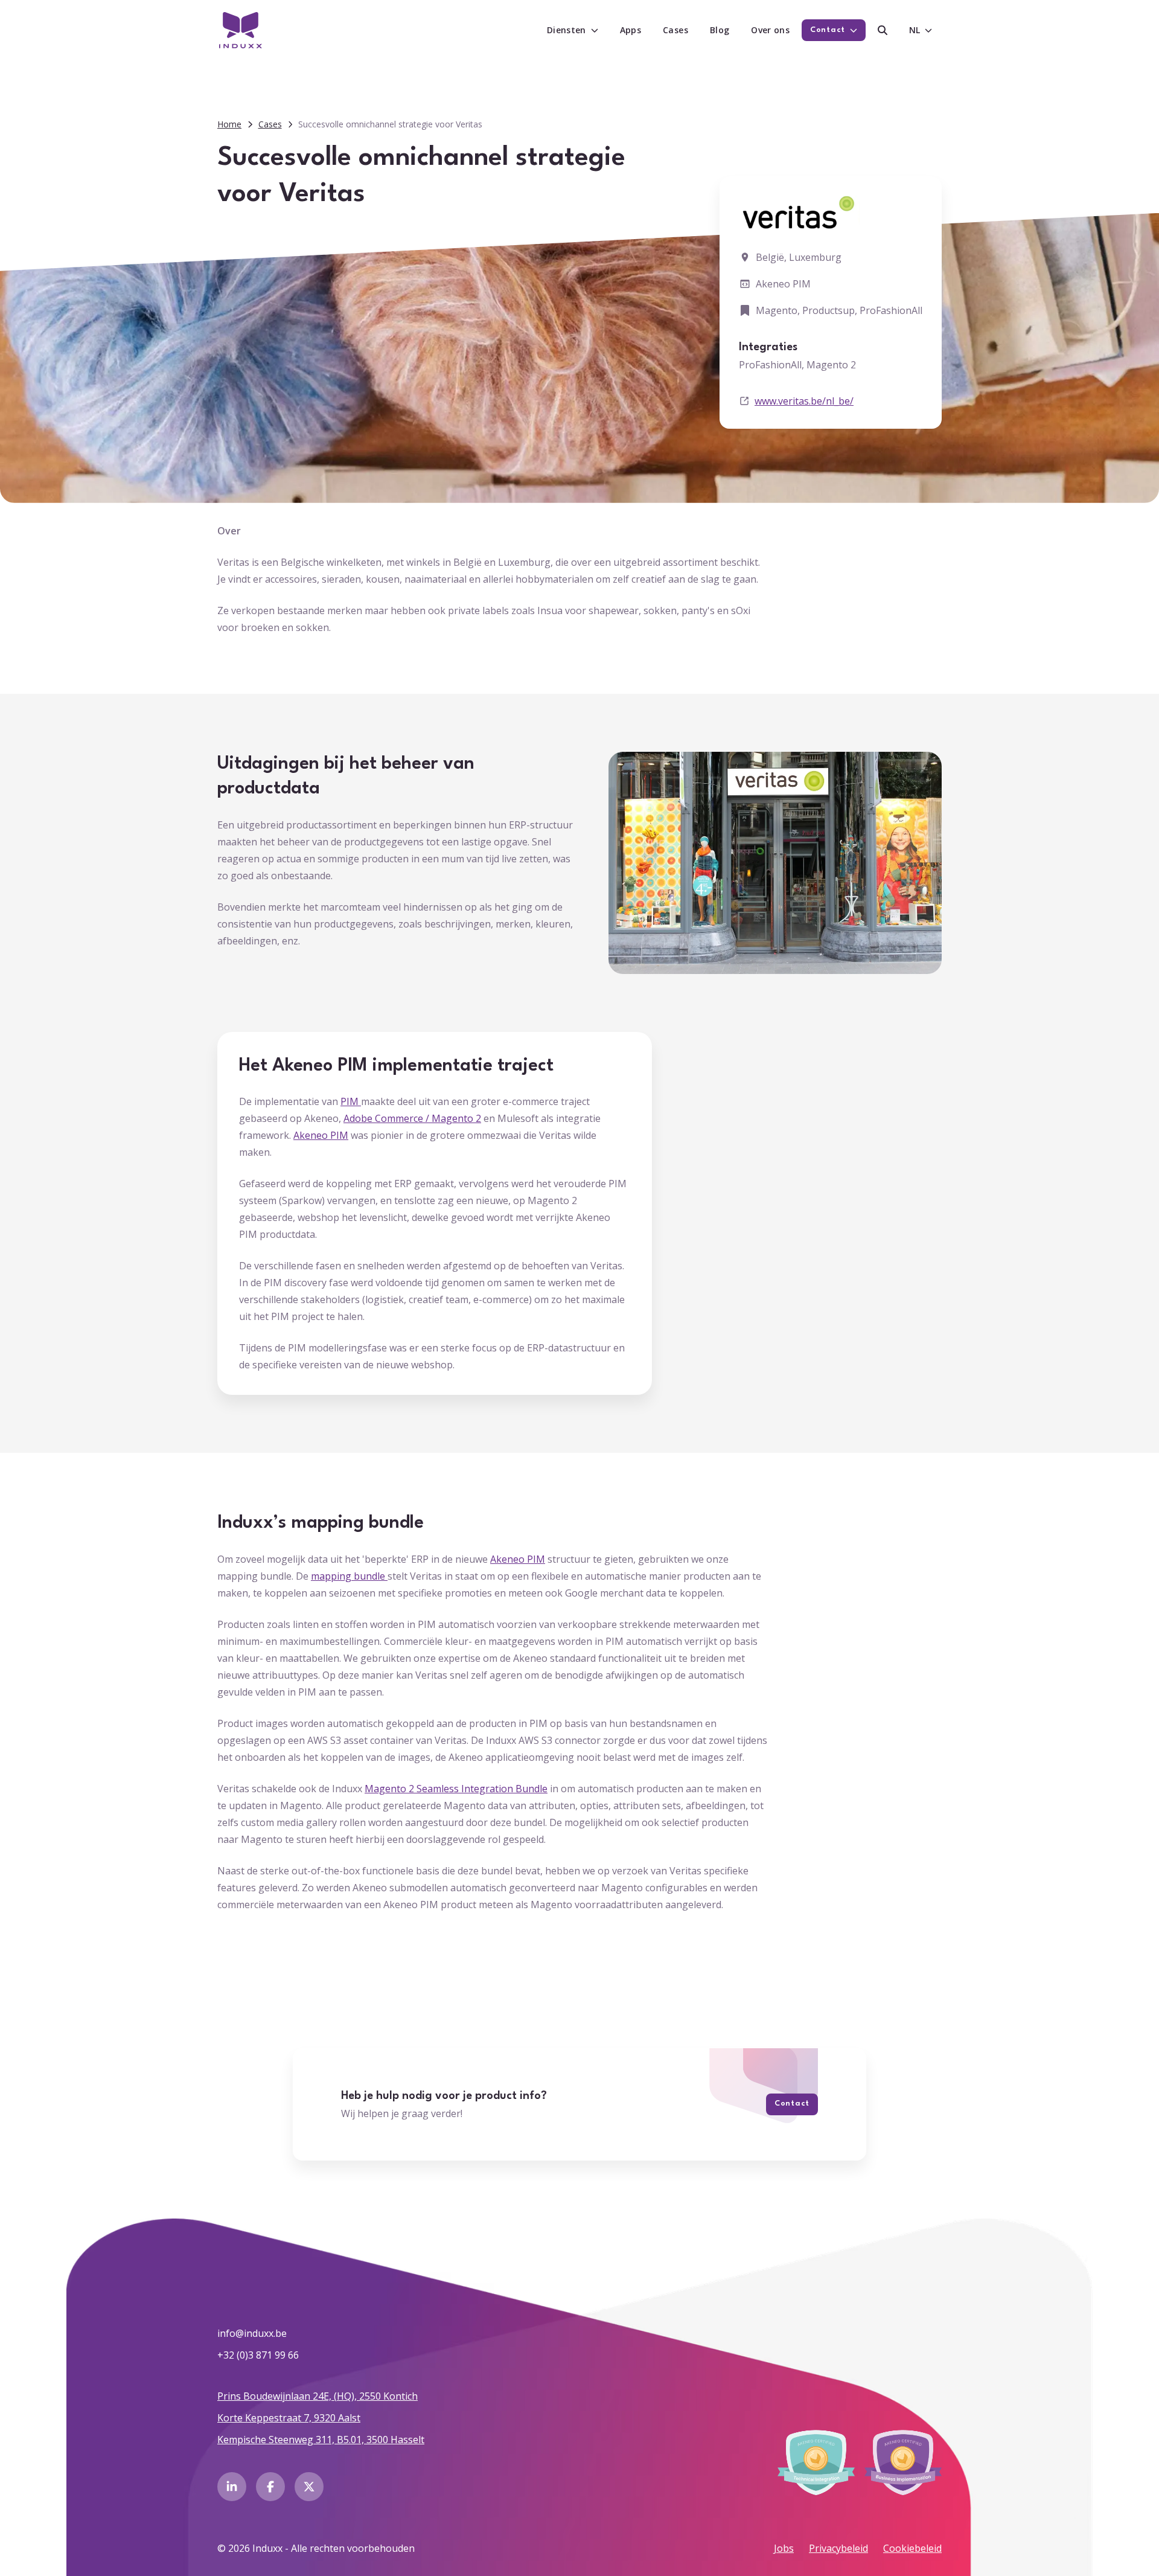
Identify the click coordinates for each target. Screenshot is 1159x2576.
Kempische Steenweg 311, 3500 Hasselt (321, 2440)
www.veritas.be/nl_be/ (804, 401)
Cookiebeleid (912, 2548)
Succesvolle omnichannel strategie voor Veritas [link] (390, 124)
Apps (631, 30)
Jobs (784, 2548)
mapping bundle (349, 1576)
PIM (351, 1101)
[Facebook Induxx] (270, 2487)
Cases (675, 30)
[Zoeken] (883, 30)
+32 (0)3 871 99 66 (258, 2355)
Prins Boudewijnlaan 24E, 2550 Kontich (318, 2396)
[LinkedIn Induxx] (232, 2487)
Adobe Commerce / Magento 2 (412, 1118)
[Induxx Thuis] (241, 30)
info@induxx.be (252, 2333)
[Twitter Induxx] (309, 2487)
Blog (720, 30)
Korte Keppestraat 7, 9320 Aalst (289, 2418)
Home (229, 124)
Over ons (770, 30)
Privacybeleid (838, 2548)
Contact (792, 2103)
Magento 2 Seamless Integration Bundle (456, 1789)
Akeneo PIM (321, 1135)
